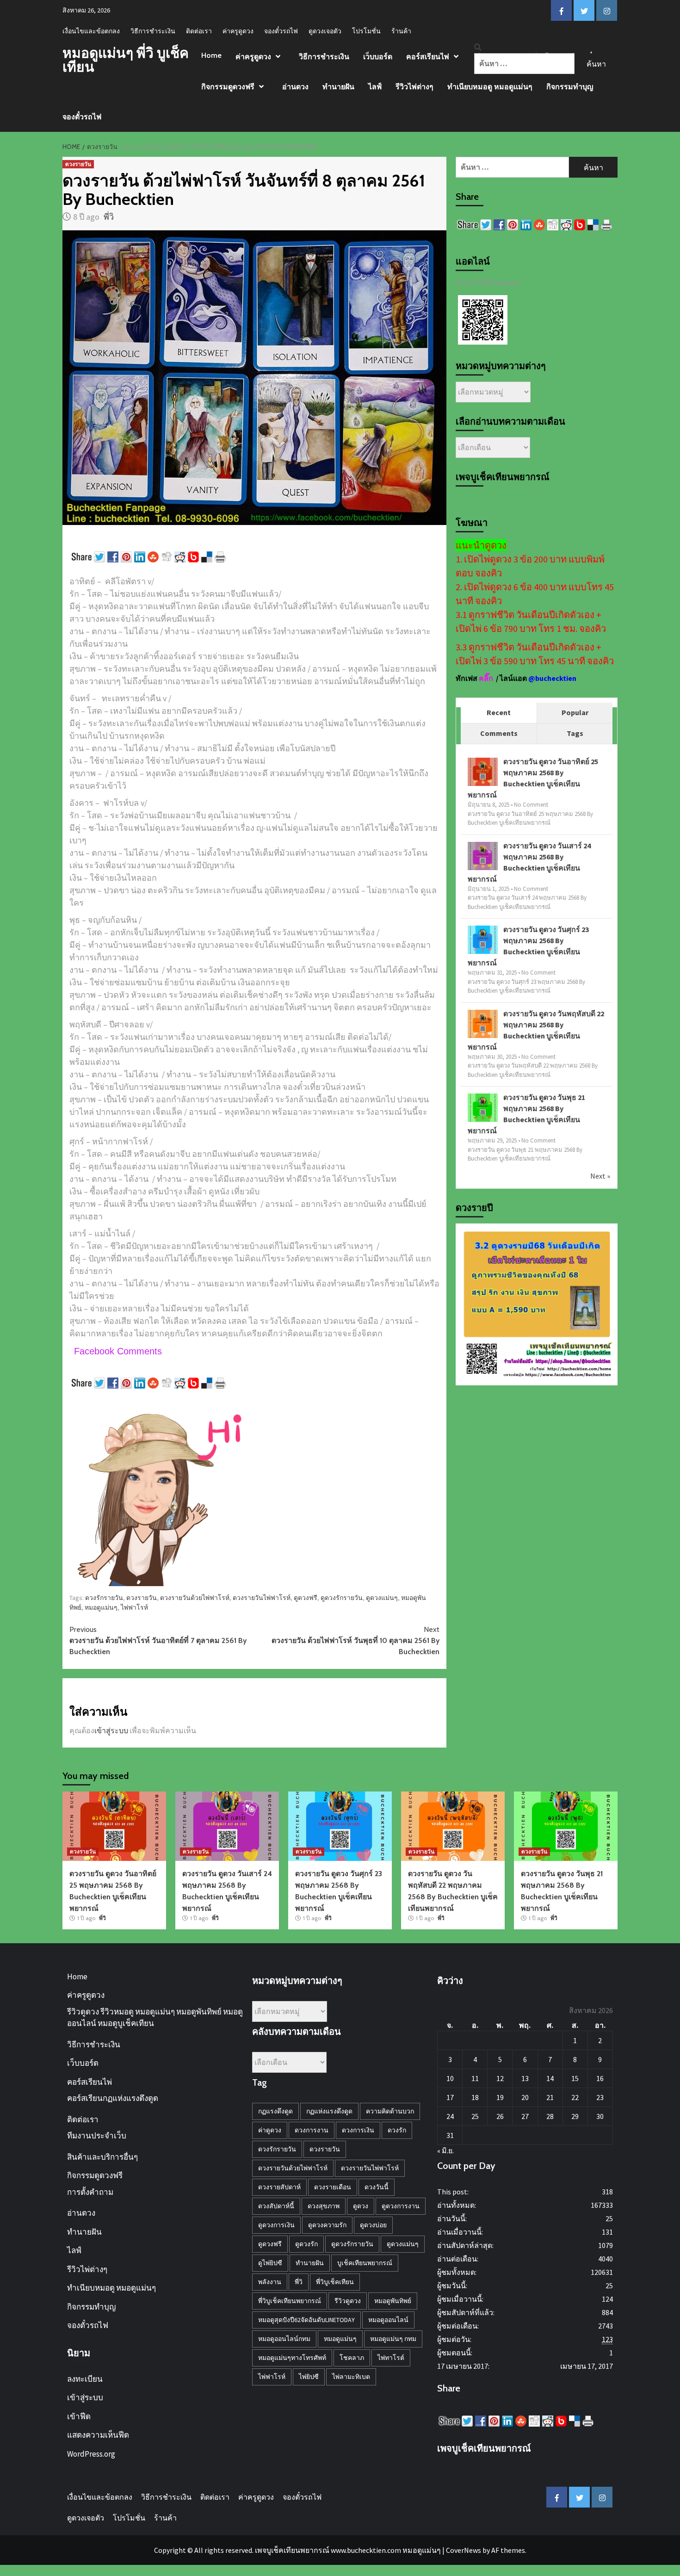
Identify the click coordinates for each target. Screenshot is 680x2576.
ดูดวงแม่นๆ (382, 1598)
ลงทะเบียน (85, 2379)
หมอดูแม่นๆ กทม (393, 2339)
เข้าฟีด (79, 2416)
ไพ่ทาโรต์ (391, 2358)
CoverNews (464, 2550)
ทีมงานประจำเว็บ (97, 2136)
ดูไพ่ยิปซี (270, 2263)
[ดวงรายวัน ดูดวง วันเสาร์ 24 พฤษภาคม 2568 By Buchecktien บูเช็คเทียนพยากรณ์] (483, 856)
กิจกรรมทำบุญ (570, 87)
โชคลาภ (352, 2358)
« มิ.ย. (445, 2150)
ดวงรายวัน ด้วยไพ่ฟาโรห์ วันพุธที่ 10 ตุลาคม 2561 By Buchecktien (355, 1640)
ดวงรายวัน (78, 164)
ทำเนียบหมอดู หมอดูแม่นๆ (490, 87)
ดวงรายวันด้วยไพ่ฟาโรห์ (195, 1598)
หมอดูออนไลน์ (388, 2320)
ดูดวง (361, 2206)
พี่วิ (109, 217)
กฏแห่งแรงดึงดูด (329, 2111)
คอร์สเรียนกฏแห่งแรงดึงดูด (113, 2098)
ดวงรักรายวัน (104, 1598)
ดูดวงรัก (306, 2244)
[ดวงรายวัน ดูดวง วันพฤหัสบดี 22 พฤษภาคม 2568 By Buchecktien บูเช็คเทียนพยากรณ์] (483, 1024)
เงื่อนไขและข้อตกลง (91, 31)
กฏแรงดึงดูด (275, 2111)
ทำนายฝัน (338, 87)
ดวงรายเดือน (333, 2187)
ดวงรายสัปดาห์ (279, 2187)
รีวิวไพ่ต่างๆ (414, 87)
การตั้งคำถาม (90, 2192)
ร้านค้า (401, 31)
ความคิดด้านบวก (390, 2111)
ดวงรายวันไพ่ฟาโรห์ (262, 1598)
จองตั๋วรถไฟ (281, 31)
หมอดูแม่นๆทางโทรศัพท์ (292, 2358)
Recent (499, 712)
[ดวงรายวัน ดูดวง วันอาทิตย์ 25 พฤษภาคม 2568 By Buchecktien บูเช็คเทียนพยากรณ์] (483, 772)
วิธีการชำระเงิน (153, 31)
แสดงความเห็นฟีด (98, 2435)
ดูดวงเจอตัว (325, 31)
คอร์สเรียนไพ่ (428, 57)
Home (211, 55)
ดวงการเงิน (358, 2130)
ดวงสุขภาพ (324, 2206)
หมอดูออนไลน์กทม (284, 2339)
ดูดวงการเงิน (276, 2225)
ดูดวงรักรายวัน (342, 1598)
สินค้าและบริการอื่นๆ (102, 2157)
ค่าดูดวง (270, 2130)
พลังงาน (270, 2282)
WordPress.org (91, 2454)
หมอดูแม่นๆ (101, 1607)
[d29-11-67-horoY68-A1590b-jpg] (537, 1303)
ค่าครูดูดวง (238, 31)
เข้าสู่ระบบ (111, 1730)
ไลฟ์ (375, 87)
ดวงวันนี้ (377, 2187)
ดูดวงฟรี (306, 1598)
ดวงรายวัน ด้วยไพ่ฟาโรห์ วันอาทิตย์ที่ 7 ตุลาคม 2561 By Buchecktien (158, 1640)
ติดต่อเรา (199, 31)
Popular (575, 712)
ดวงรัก (397, 2130)
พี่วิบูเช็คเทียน (335, 2282)
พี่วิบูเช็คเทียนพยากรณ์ (290, 2301)
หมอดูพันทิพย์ (393, 2301)
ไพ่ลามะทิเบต (351, 2377)
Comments (499, 733)
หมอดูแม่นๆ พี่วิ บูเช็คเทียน (126, 60)
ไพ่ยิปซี (309, 2377)
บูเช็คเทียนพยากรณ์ (365, 2263)
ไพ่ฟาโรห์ (134, 1607)
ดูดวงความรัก (327, 2225)
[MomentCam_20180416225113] (162, 1492)
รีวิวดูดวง (348, 2301)
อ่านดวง (295, 87)
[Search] (478, 47)
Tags (575, 733)
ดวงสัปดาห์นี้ (276, 2206)
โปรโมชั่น (366, 31)
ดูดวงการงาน (401, 2206)
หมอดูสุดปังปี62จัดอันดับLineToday (306, 2320)
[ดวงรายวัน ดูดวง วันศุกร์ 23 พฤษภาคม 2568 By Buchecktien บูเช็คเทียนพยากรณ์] (483, 940)
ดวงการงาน (312, 2130)
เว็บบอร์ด (378, 57)
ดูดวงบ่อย (373, 2225)
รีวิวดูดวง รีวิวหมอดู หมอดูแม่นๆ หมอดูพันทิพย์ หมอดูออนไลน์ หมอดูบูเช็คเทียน (155, 2018)
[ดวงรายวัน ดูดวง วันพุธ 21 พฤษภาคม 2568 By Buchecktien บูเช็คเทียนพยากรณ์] (483, 1108)
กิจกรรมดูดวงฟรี (228, 87)
